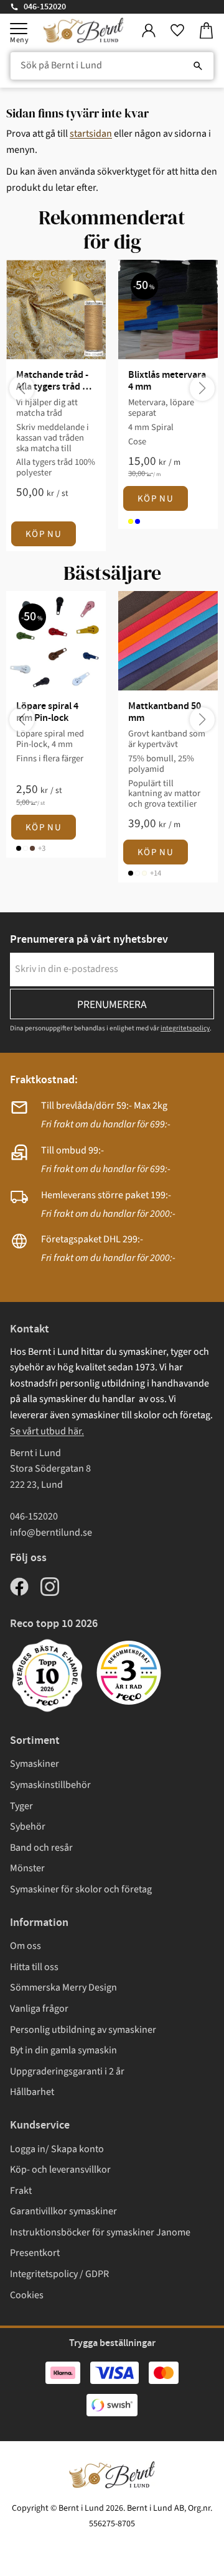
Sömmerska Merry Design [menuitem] (63, 1987)
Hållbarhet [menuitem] (32, 2092)
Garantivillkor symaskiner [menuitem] (63, 2211)
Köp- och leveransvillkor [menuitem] (60, 2170)
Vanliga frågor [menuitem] (39, 2009)
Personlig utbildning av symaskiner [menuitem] (83, 2030)
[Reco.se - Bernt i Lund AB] (129, 1673)
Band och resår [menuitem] (41, 1848)
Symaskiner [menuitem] (35, 1764)
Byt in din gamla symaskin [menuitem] (63, 2050)
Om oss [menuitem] (26, 1946)
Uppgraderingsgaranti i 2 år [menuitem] (67, 2071)
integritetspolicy (185, 1028)
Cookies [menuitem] (27, 2295)
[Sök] (198, 66)
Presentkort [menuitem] (35, 2253)
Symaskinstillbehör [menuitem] (50, 1785)
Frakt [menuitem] (21, 2191)
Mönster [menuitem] (27, 1868)
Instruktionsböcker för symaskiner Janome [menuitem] (100, 2232)
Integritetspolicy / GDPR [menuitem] (59, 2274)
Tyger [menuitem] (21, 1806)
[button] (19, 29)
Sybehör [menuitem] (28, 1827)
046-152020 (45, 7)
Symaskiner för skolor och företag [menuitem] (81, 1889)
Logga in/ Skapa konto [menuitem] (57, 2149)
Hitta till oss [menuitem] (34, 1967)
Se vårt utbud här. (47, 1431)
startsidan (91, 134)
